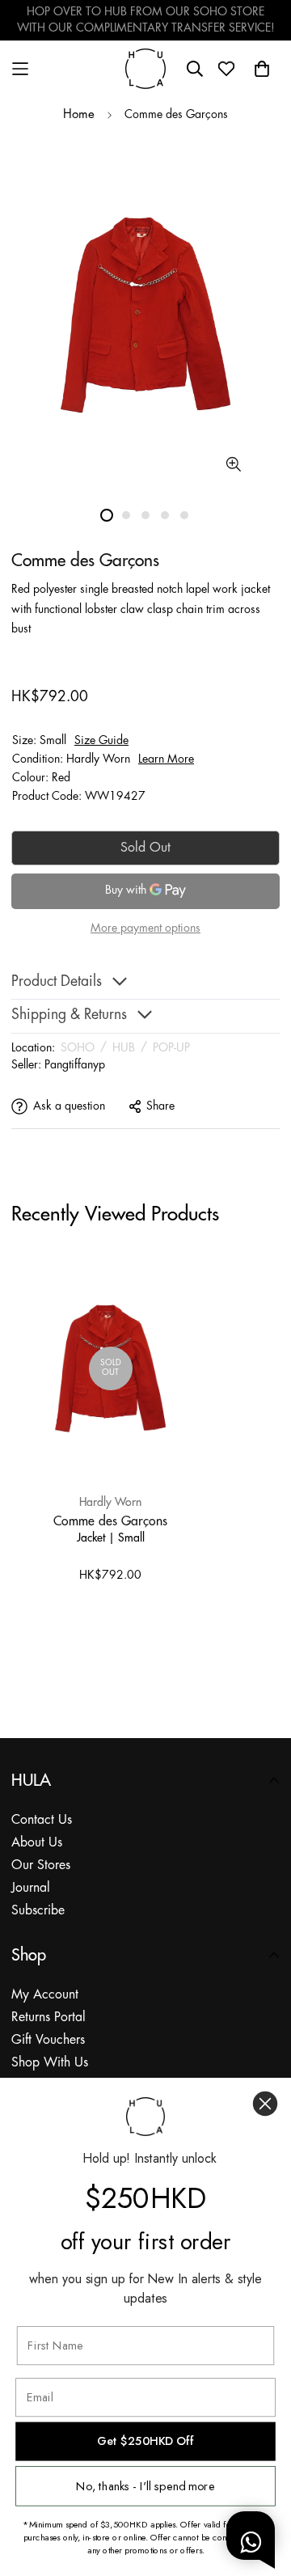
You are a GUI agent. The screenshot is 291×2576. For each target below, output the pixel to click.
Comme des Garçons (110, 1521)
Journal (31, 1888)
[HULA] (145, 68)
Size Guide (101, 741)
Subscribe (38, 1911)
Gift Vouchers (48, 2040)
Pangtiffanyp (75, 1065)
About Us (37, 1843)
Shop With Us (50, 2063)
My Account (45, 1995)
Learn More (166, 759)
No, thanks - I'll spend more (145, 2486)
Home (79, 115)
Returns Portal (48, 2018)
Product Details (57, 982)
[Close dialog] (265, 2104)
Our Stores (41, 1865)
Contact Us (42, 1820)
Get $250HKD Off (145, 2441)
